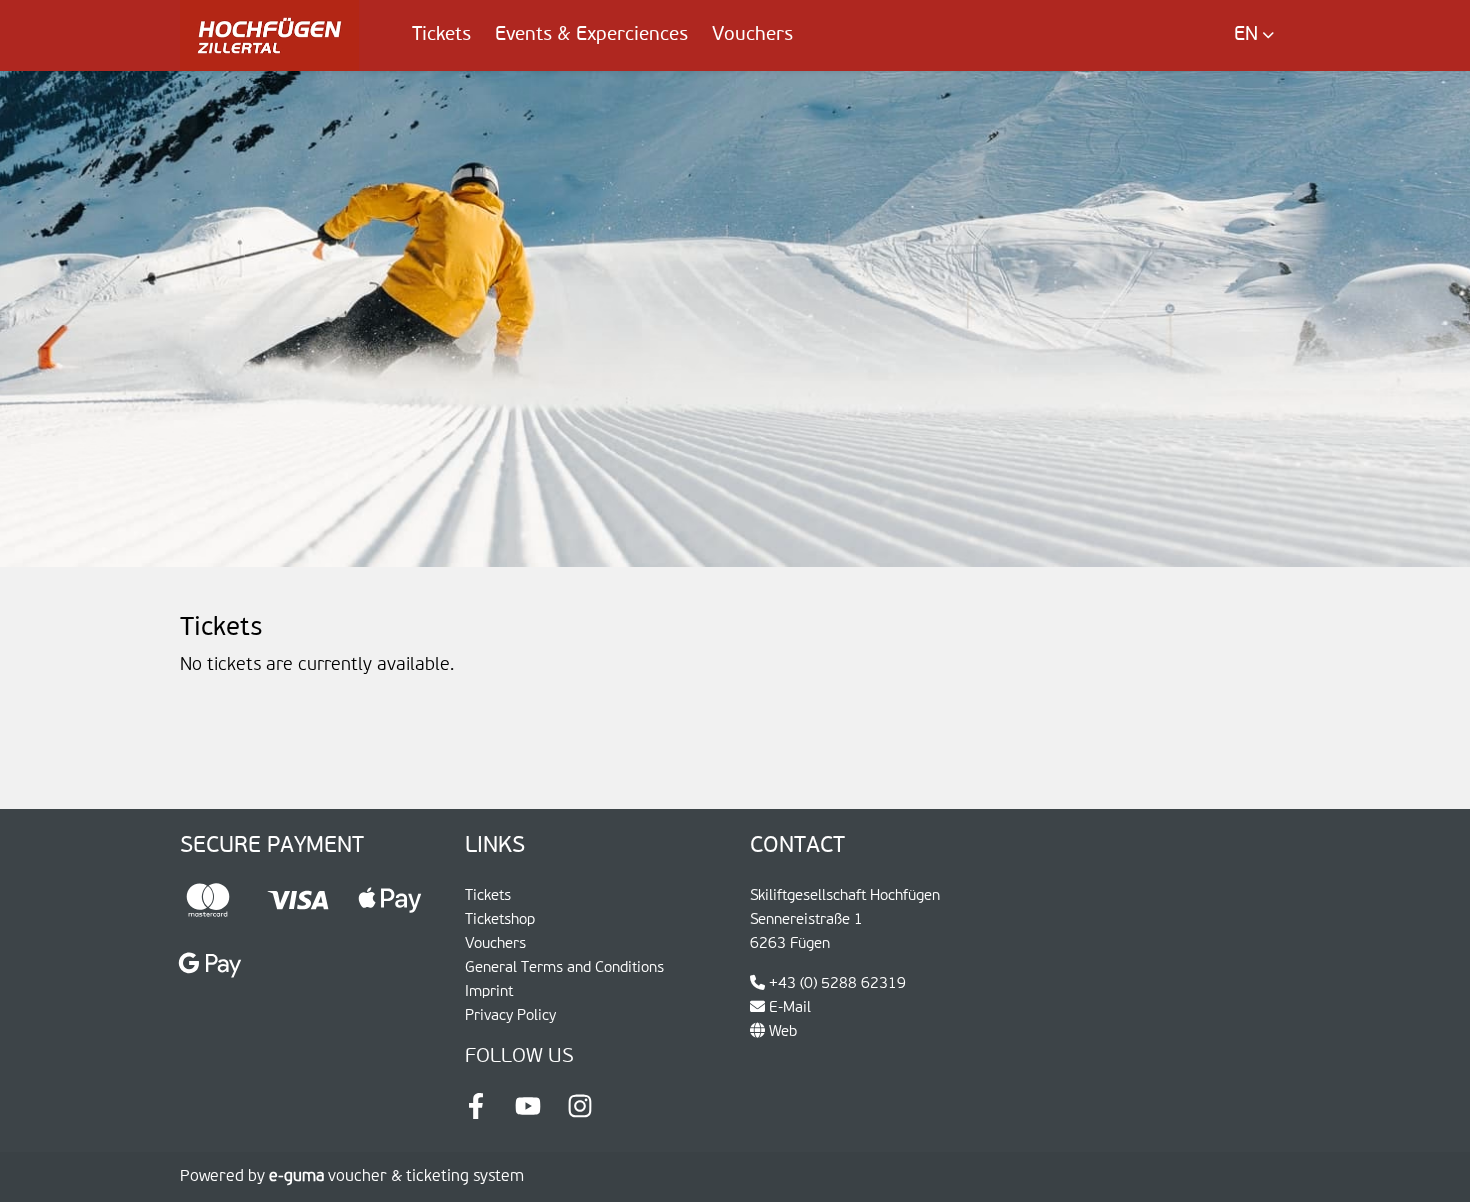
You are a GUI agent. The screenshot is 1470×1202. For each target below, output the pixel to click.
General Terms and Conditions (564, 967)
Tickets (441, 34)
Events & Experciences (591, 34)
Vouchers (752, 34)
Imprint (489, 991)
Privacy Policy (510, 1015)
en (1246, 34)
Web (781, 1031)
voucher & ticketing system (396, 1177)
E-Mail (788, 1007)
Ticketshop (500, 919)
